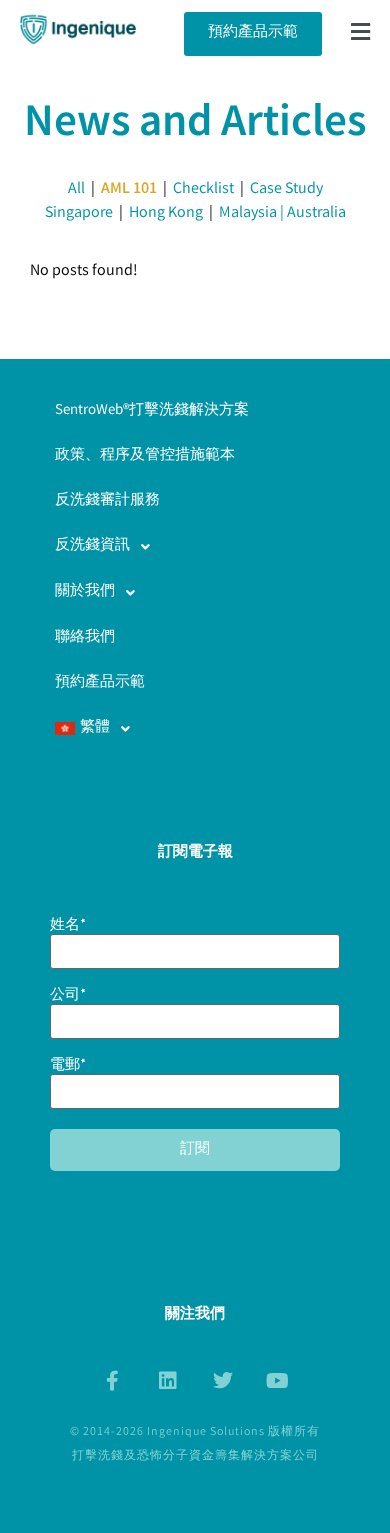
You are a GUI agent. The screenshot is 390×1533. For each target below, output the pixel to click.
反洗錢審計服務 (107, 501)
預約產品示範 (100, 683)
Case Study (286, 189)
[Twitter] (223, 1381)
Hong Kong (166, 213)
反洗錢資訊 (92, 546)
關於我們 (85, 592)
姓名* (68, 928)
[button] (361, 33)
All (76, 189)
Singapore (79, 213)
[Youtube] (278, 1381)
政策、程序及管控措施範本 (145, 456)
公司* (68, 998)
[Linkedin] (168, 1381)
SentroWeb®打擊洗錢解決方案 (152, 411)
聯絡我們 (85, 638)
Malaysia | (253, 213)
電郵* (68, 1068)
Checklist (203, 189)
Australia (316, 213)
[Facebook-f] (113, 1381)
